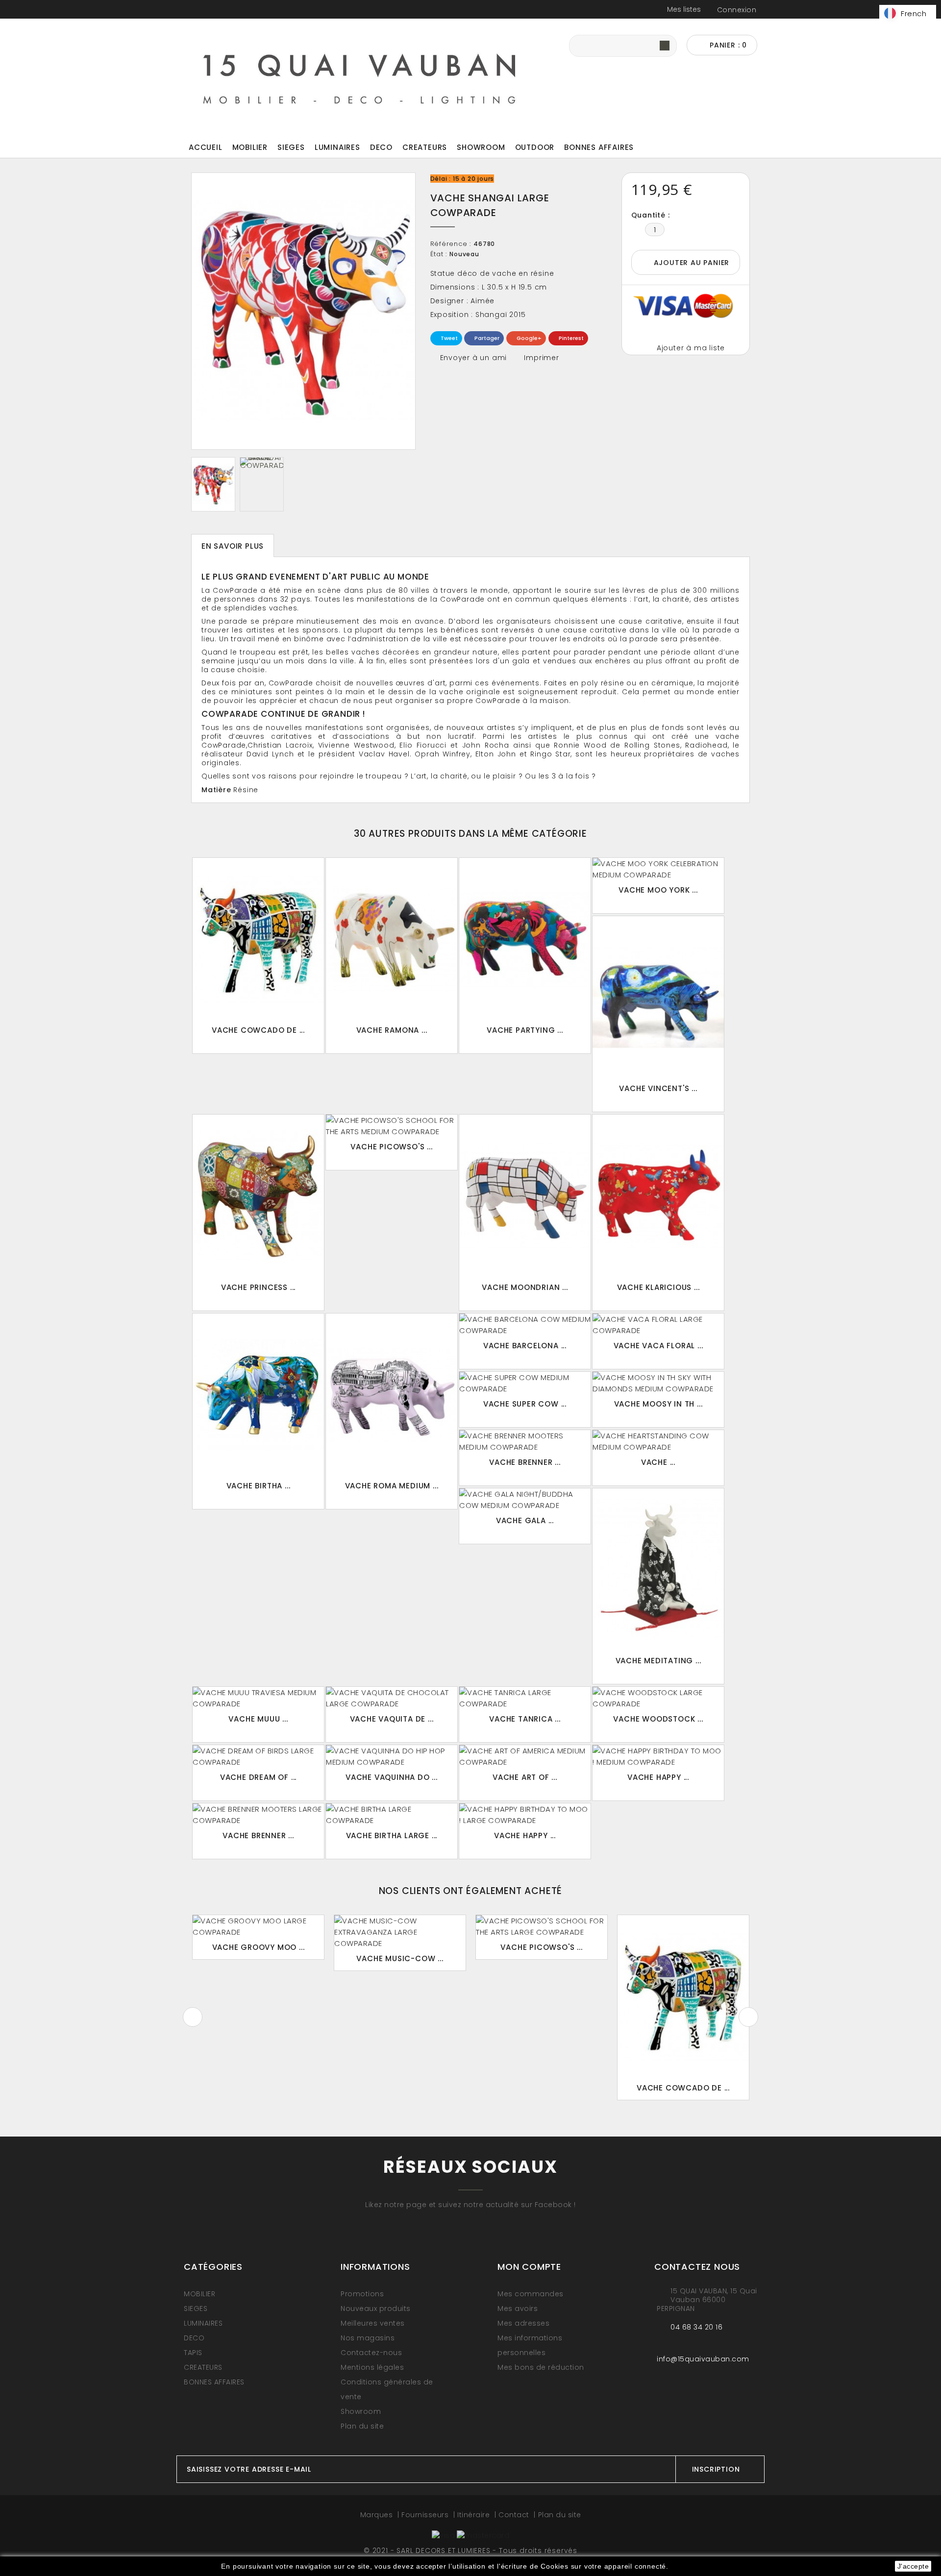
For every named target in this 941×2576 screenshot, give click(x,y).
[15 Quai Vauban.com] (360, 76)
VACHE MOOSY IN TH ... (658, 1404)
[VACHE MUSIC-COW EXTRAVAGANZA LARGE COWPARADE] (400, 1932)
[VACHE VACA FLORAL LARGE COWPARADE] (658, 1325)
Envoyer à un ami (474, 358)
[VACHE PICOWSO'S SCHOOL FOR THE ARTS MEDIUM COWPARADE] (392, 1126)
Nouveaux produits (376, 2309)
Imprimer (541, 358)
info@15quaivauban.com (703, 2359)
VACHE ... (658, 1462)
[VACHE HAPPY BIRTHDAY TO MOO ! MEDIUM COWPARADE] (658, 1756)
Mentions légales (372, 2367)
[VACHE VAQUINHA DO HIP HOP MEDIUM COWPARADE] (392, 1756)
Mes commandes (531, 2294)
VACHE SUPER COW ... (525, 1404)
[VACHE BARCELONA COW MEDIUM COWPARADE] (525, 1325)
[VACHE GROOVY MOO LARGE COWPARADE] (258, 1926)
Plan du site (362, 2426)
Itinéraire (475, 2515)
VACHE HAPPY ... (658, 1777)
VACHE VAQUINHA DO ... (392, 1777)
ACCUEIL (206, 147)
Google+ (528, 338)
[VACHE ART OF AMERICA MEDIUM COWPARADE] (525, 1756)
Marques (378, 2515)
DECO (381, 147)
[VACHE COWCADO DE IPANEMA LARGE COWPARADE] (258, 939)
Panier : (727, 45)
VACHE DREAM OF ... (258, 1777)
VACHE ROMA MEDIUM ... (392, 1486)
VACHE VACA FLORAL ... (658, 1346)
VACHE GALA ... (525, 1520)
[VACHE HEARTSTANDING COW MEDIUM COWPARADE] (658, 1441)
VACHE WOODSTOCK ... (658, 1719)
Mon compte (529, 2267)
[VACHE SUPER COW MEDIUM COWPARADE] (525, 1383)
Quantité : (651, 215)
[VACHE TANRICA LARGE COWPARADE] (525, 1698)
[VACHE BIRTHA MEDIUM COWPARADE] (258, 1395)
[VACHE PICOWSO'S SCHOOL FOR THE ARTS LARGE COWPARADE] (542, 1926)
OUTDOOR (535, 147)
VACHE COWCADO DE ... (258, 1030)
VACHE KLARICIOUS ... (658, 1287)
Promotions (362, 2294)
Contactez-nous (371, 2353)
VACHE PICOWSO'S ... (391, 1147)
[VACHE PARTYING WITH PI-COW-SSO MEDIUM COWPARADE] (525, 939)
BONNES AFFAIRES (599, 147)
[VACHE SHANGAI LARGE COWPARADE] (213, 484)
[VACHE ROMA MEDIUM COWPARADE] (392, 1395)
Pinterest (570, 338)
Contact (515, 2515)
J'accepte (913, 2566)
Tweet (448, 338)
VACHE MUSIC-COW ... (400, 1958)
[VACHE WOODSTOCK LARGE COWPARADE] (658, 1698)
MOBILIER (250, 147)
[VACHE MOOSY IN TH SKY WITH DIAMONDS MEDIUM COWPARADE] (658, 1383)
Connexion (737, 10)
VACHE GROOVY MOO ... (259, 1947)
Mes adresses (523, 2323)
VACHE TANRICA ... (525, 1719)
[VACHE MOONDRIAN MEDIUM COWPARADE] (525, 1196)
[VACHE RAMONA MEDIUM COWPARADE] (392, 939)
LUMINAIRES (337, 147)
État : (439, 254)
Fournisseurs (426, 2515)
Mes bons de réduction (541, 2367)
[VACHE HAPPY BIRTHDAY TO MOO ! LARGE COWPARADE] (525, 1815)
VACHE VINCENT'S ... (658, 1088)
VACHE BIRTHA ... (259, 1486)
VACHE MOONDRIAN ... (525, 1287)
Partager (486, 338)
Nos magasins (368, 2338)
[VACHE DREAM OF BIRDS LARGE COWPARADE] (258, 1756)
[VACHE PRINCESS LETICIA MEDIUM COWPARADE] (258, 1196)
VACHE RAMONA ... (392, 1030)
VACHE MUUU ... (258, 1719)
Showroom (481, 147)
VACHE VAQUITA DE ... (392, 1719)
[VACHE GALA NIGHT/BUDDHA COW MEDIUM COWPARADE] (525, 1500)
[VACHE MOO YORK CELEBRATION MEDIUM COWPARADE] (658, 869)
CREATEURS (425, 147)
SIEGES (291, 147)
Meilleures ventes (373, 2323)
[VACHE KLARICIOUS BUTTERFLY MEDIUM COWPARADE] (658, 1196)
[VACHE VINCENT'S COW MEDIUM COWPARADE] (658, 998)
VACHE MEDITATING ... (658, 1661)
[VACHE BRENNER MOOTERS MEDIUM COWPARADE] (525, 1441)
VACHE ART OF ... (525, 1777)
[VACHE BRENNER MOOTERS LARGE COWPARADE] (258, 1815)
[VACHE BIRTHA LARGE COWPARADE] (392, 1815)
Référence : (451, 244)
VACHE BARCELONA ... (525, 1346)
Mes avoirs (518, 2309)
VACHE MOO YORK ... (658, 890)
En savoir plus (233, 546)
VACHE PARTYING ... (525, 1030)
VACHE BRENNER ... (525, 1462)
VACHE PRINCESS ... (258, 1287)
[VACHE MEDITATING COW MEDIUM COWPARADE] (658, 1570)
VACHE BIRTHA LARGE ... (392, 1835)
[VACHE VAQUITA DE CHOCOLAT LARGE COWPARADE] (392, 1698)
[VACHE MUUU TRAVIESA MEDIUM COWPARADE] (258, 1698)
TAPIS (193, 2353)
